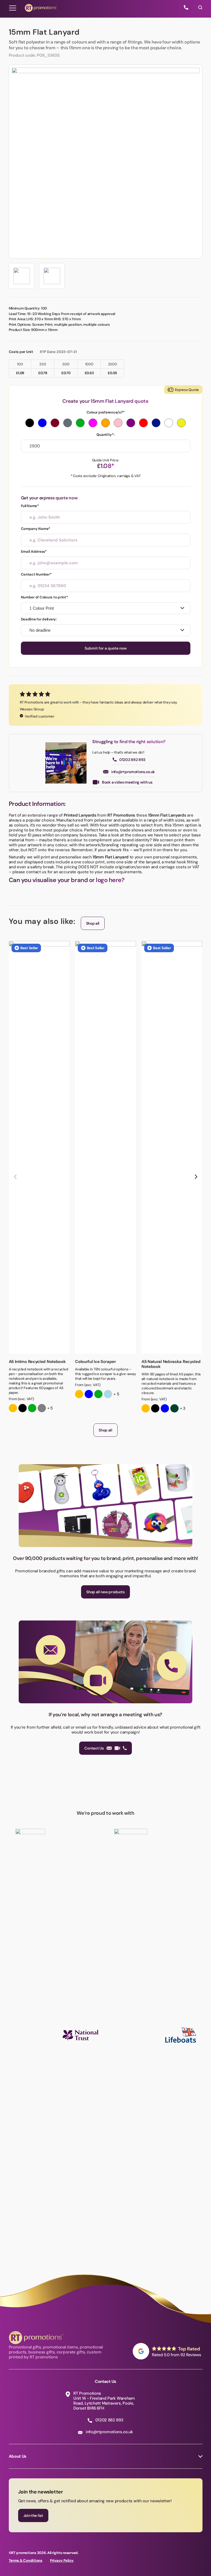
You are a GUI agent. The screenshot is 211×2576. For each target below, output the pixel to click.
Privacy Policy (62, 2560)
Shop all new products (105, 1592)
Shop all (93, 923)
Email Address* (34, 551)
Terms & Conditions (26, 2560)
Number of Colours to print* (45, 597)
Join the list (33, 2515)
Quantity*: (105, 435)
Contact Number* (36, 574)
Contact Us (94, 1748)
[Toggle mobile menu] (13, 8)
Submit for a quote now (106, 648)
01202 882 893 (132, 760)
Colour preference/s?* (106, 412)
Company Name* (36, 529)
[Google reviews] (168, 2351)
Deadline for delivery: (39, 619)
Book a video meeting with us (127, 782)
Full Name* (30, 506)
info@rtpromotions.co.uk (133, 772)
